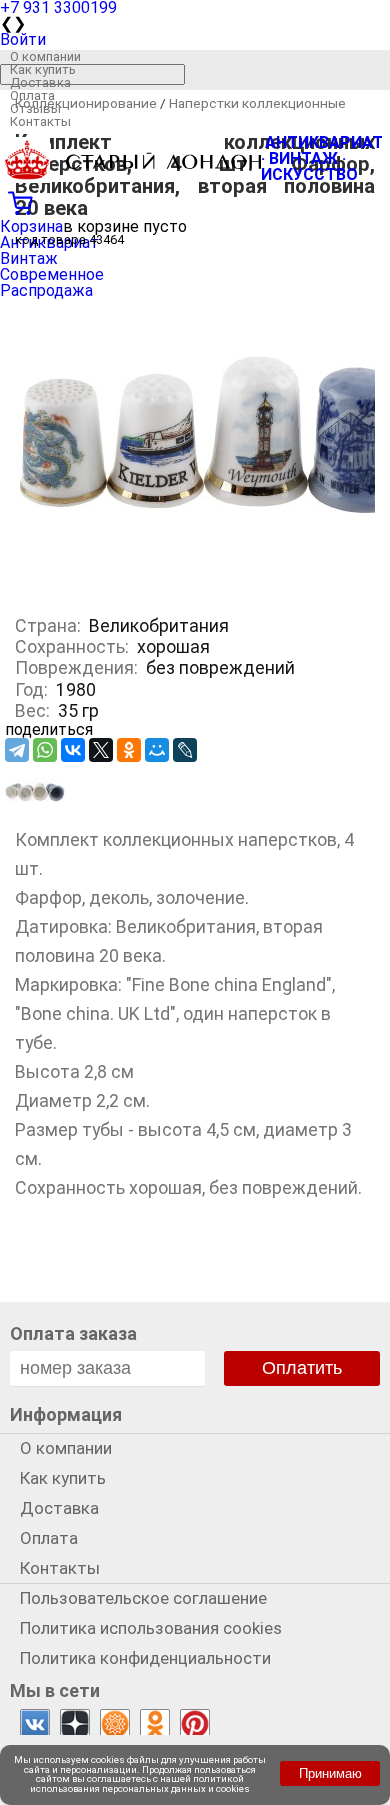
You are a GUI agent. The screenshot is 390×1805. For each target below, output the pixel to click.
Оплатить (302, 1368)
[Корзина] (195, 201)
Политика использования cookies (151, 1628)
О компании (45, 56)
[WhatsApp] (45, 750)
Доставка (40, 82)
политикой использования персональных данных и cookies (140, 1783)
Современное (52, 274)
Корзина (31, 226)
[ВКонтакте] (73, 750)
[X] (101, 750)
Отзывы (35, 108)
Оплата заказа (73, 1333)
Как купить (43, 69)
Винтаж (29, 258)
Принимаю (330, 1773)
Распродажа (46, 290)
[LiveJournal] (185, 750)
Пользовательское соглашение (143, 1598)
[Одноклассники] (129, 750)
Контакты (40, 121)
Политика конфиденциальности (145, 1658)
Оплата (32, 95)
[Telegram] (17, 750)
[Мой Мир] (157, 750)
